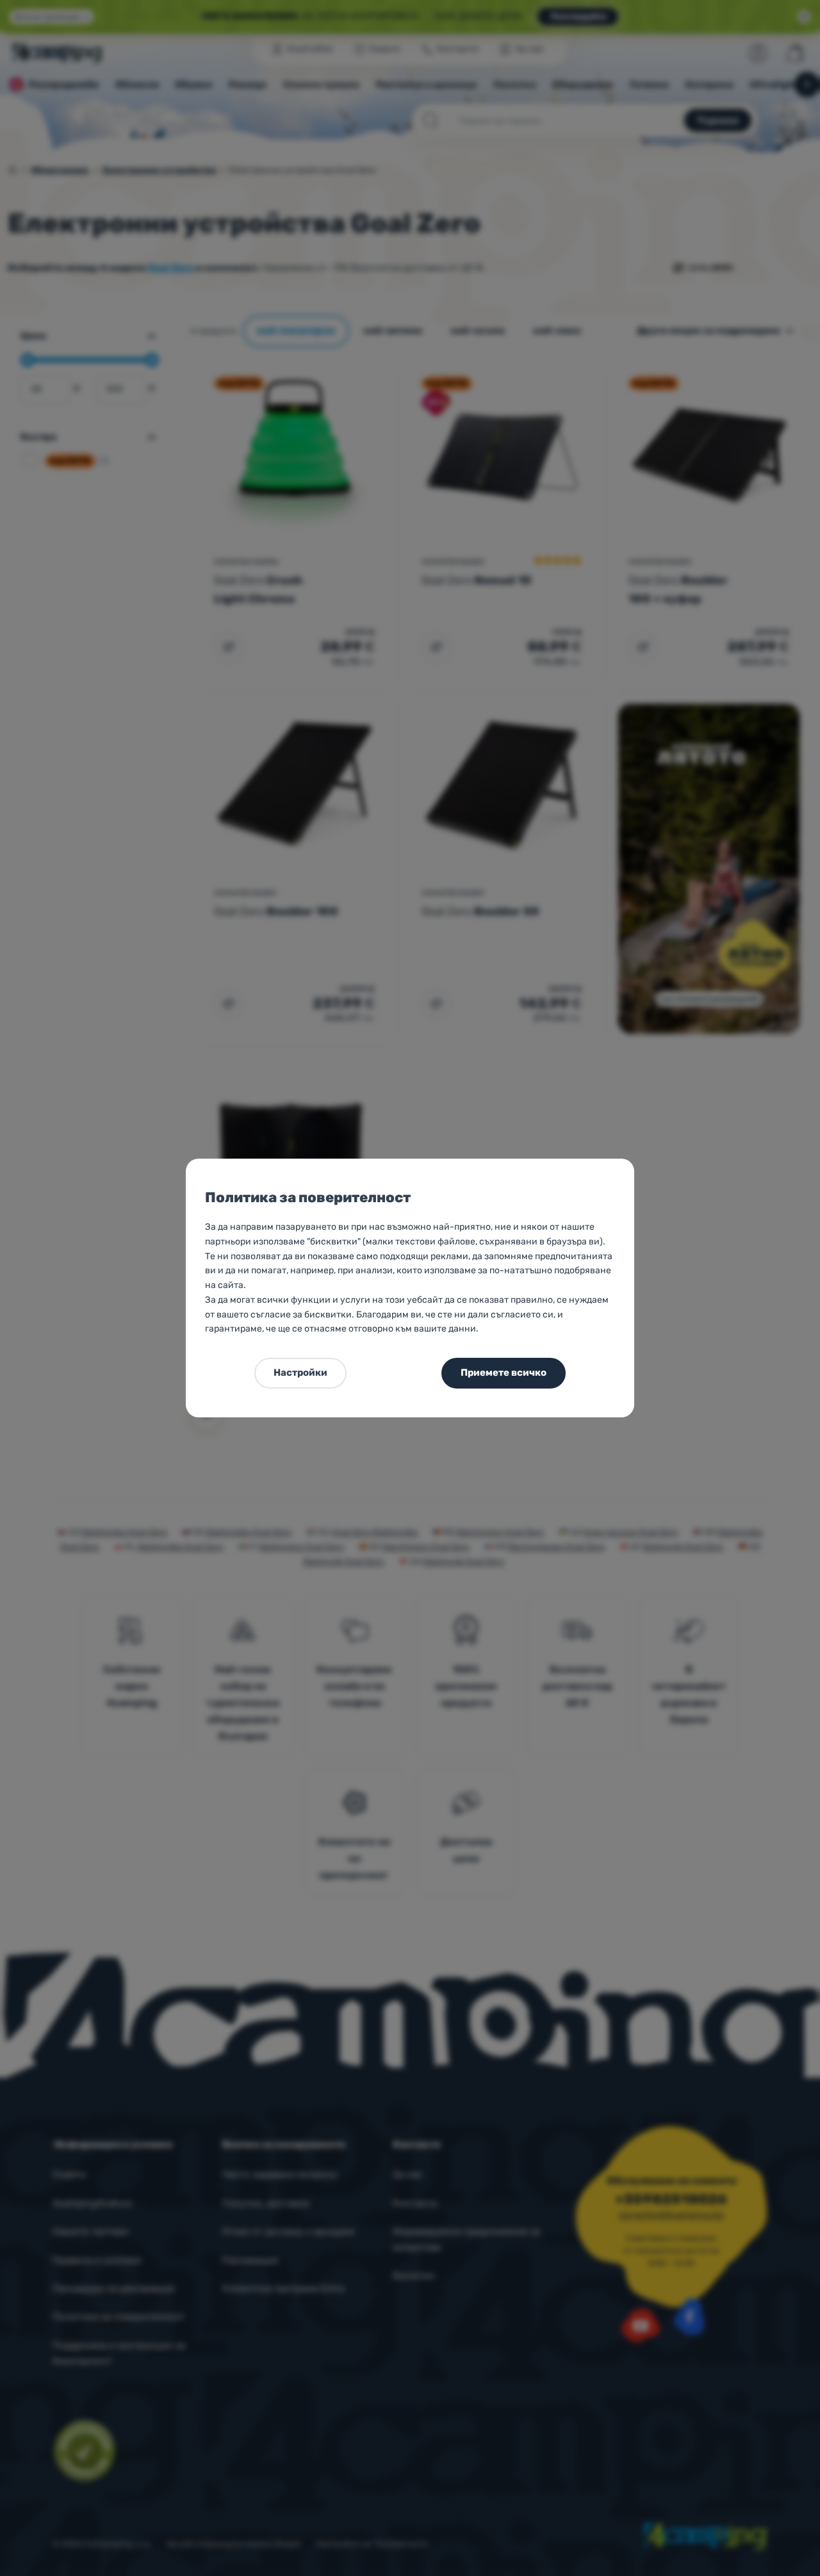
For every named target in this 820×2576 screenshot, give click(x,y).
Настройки (300, 1373)
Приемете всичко (504, 1373)
